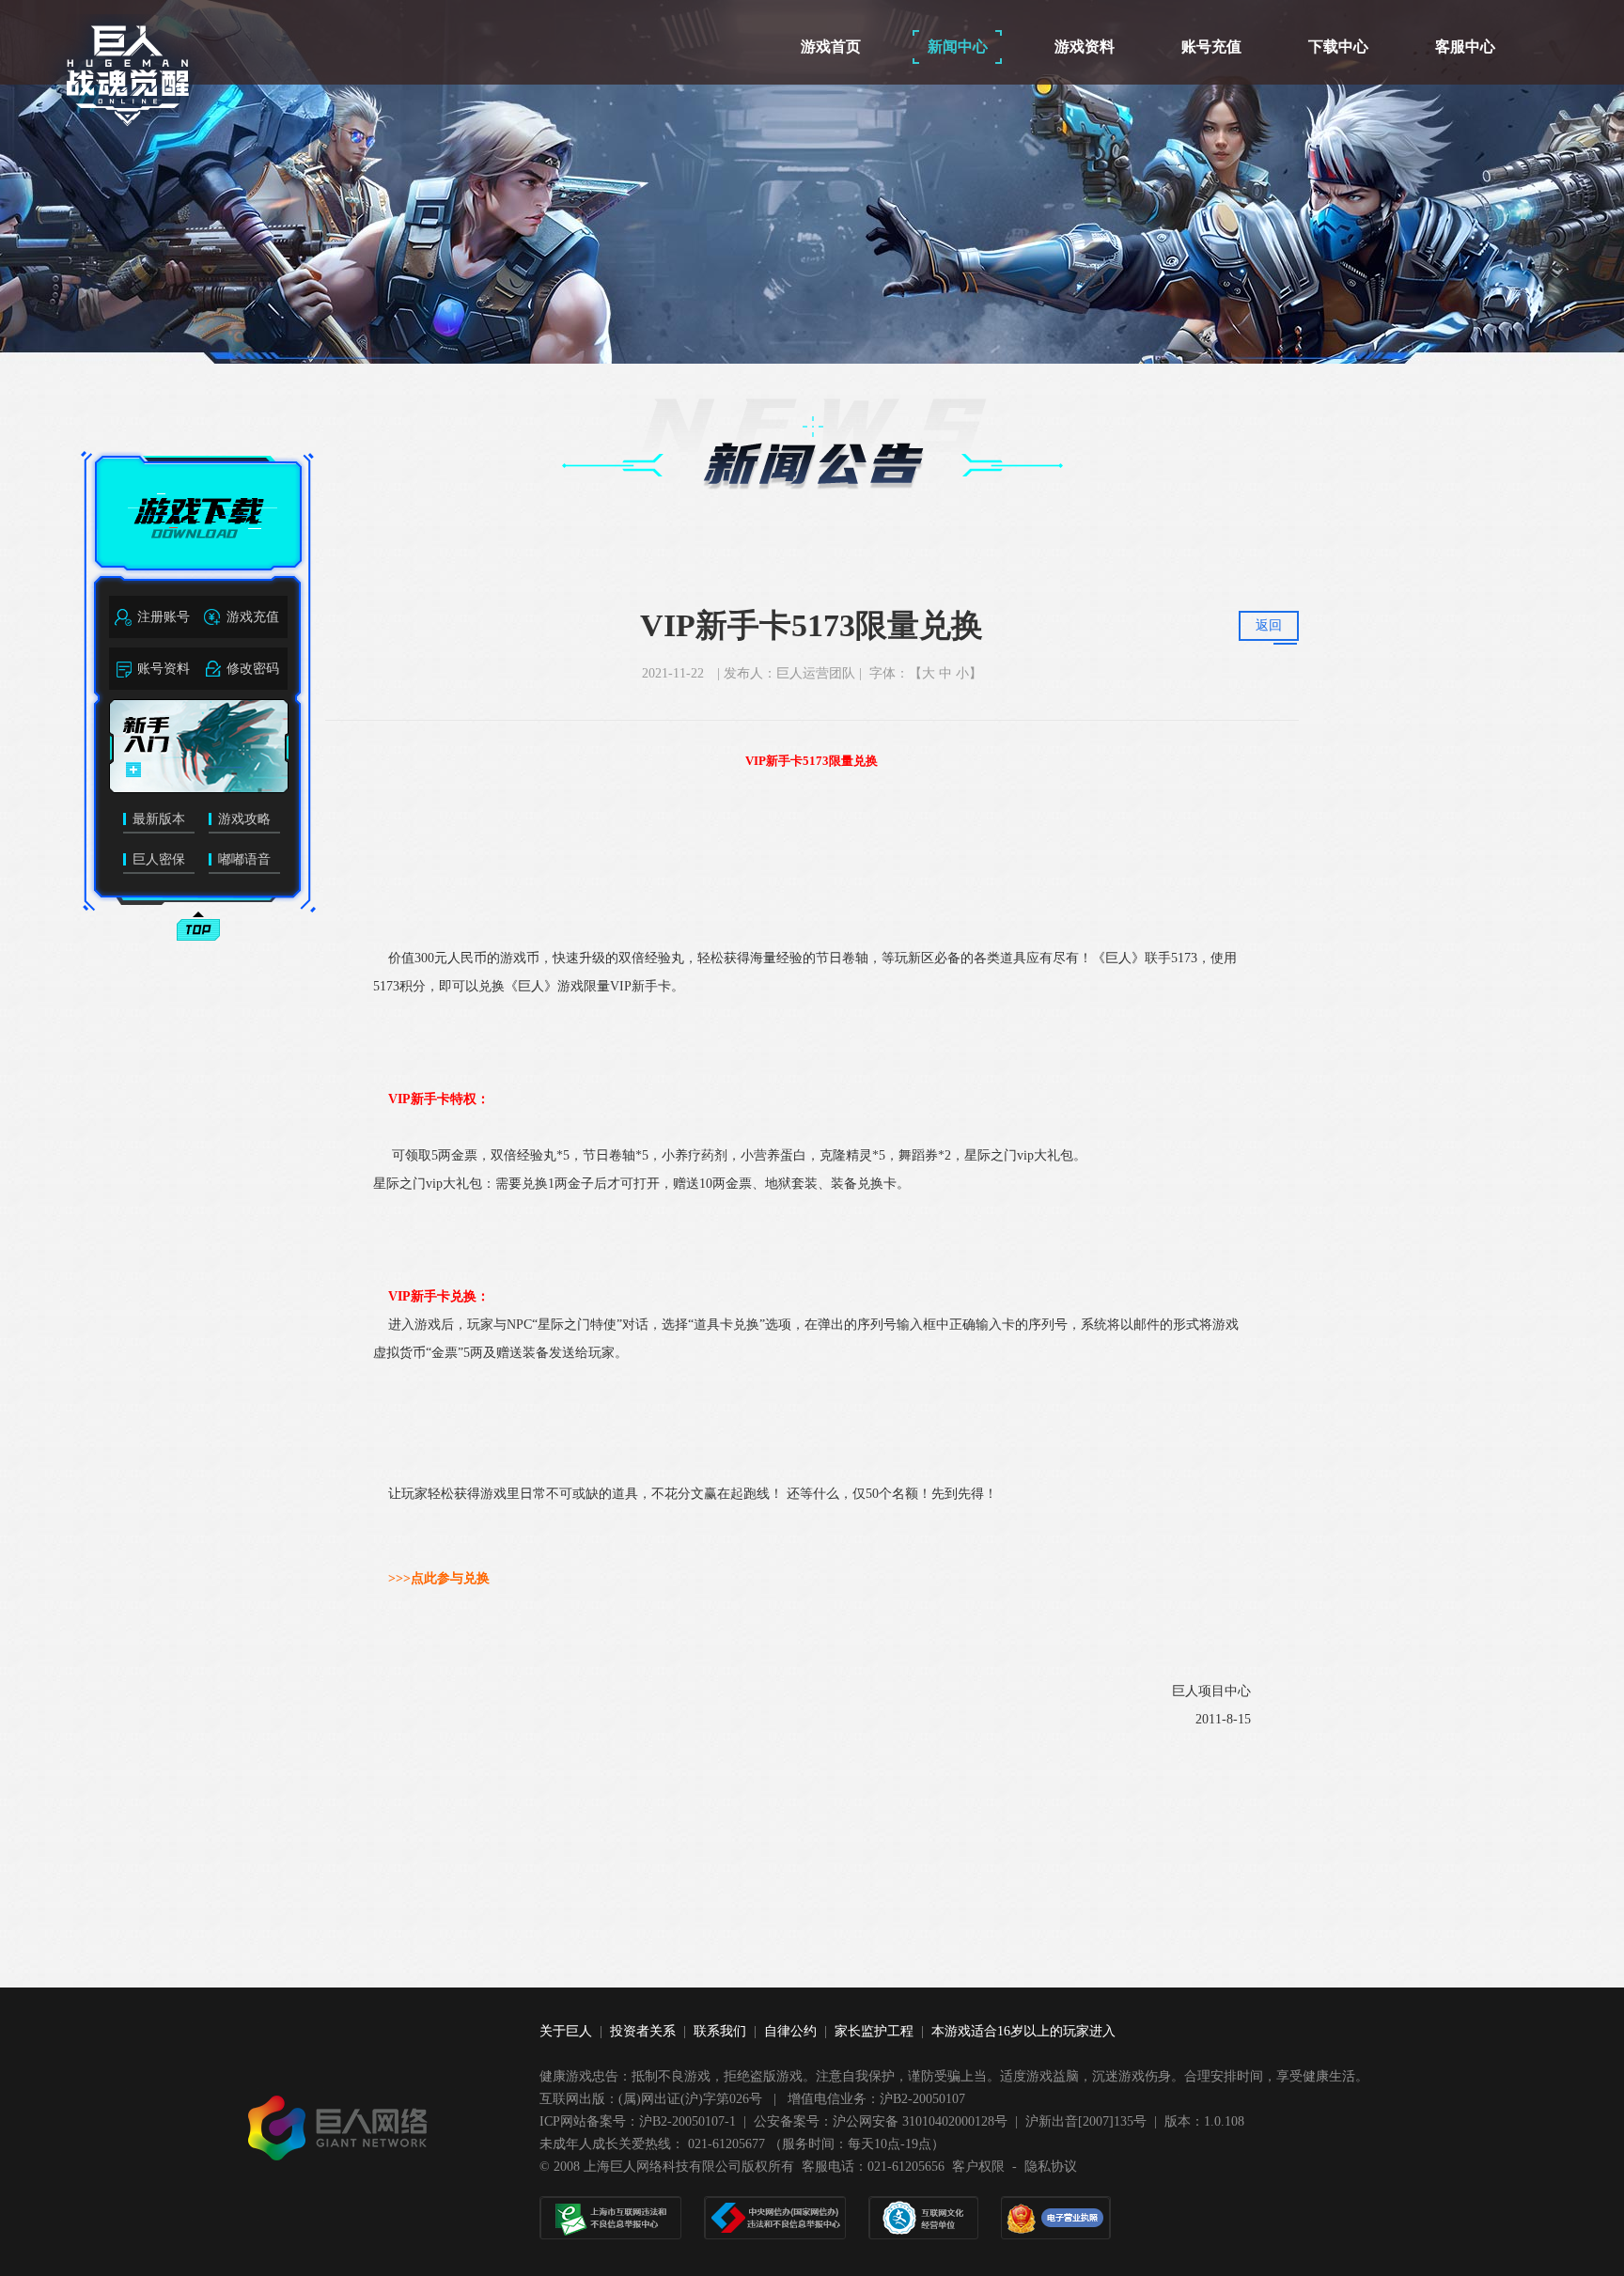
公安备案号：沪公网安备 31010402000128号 (881, 2121)
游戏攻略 (244, 819)
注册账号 (164, 617)
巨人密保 (159, 859)
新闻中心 (958, 47)
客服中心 (1465, 47)
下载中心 (1338, 47)
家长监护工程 (874, 2031)
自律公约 (790, 2031)
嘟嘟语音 (244, 859)
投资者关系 (643, 2031)
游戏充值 (253, 617)
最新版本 (159, 819)
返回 (1269, 625)
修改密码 (253, 669)
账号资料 (164, 669)
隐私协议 (1051, 2167)
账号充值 (1211, 47)
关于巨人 (566, 2031)
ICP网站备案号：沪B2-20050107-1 (638, 2121)
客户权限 (978, 2167)
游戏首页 (831, 47)
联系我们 (720, 2031)
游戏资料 (1085, 47)
